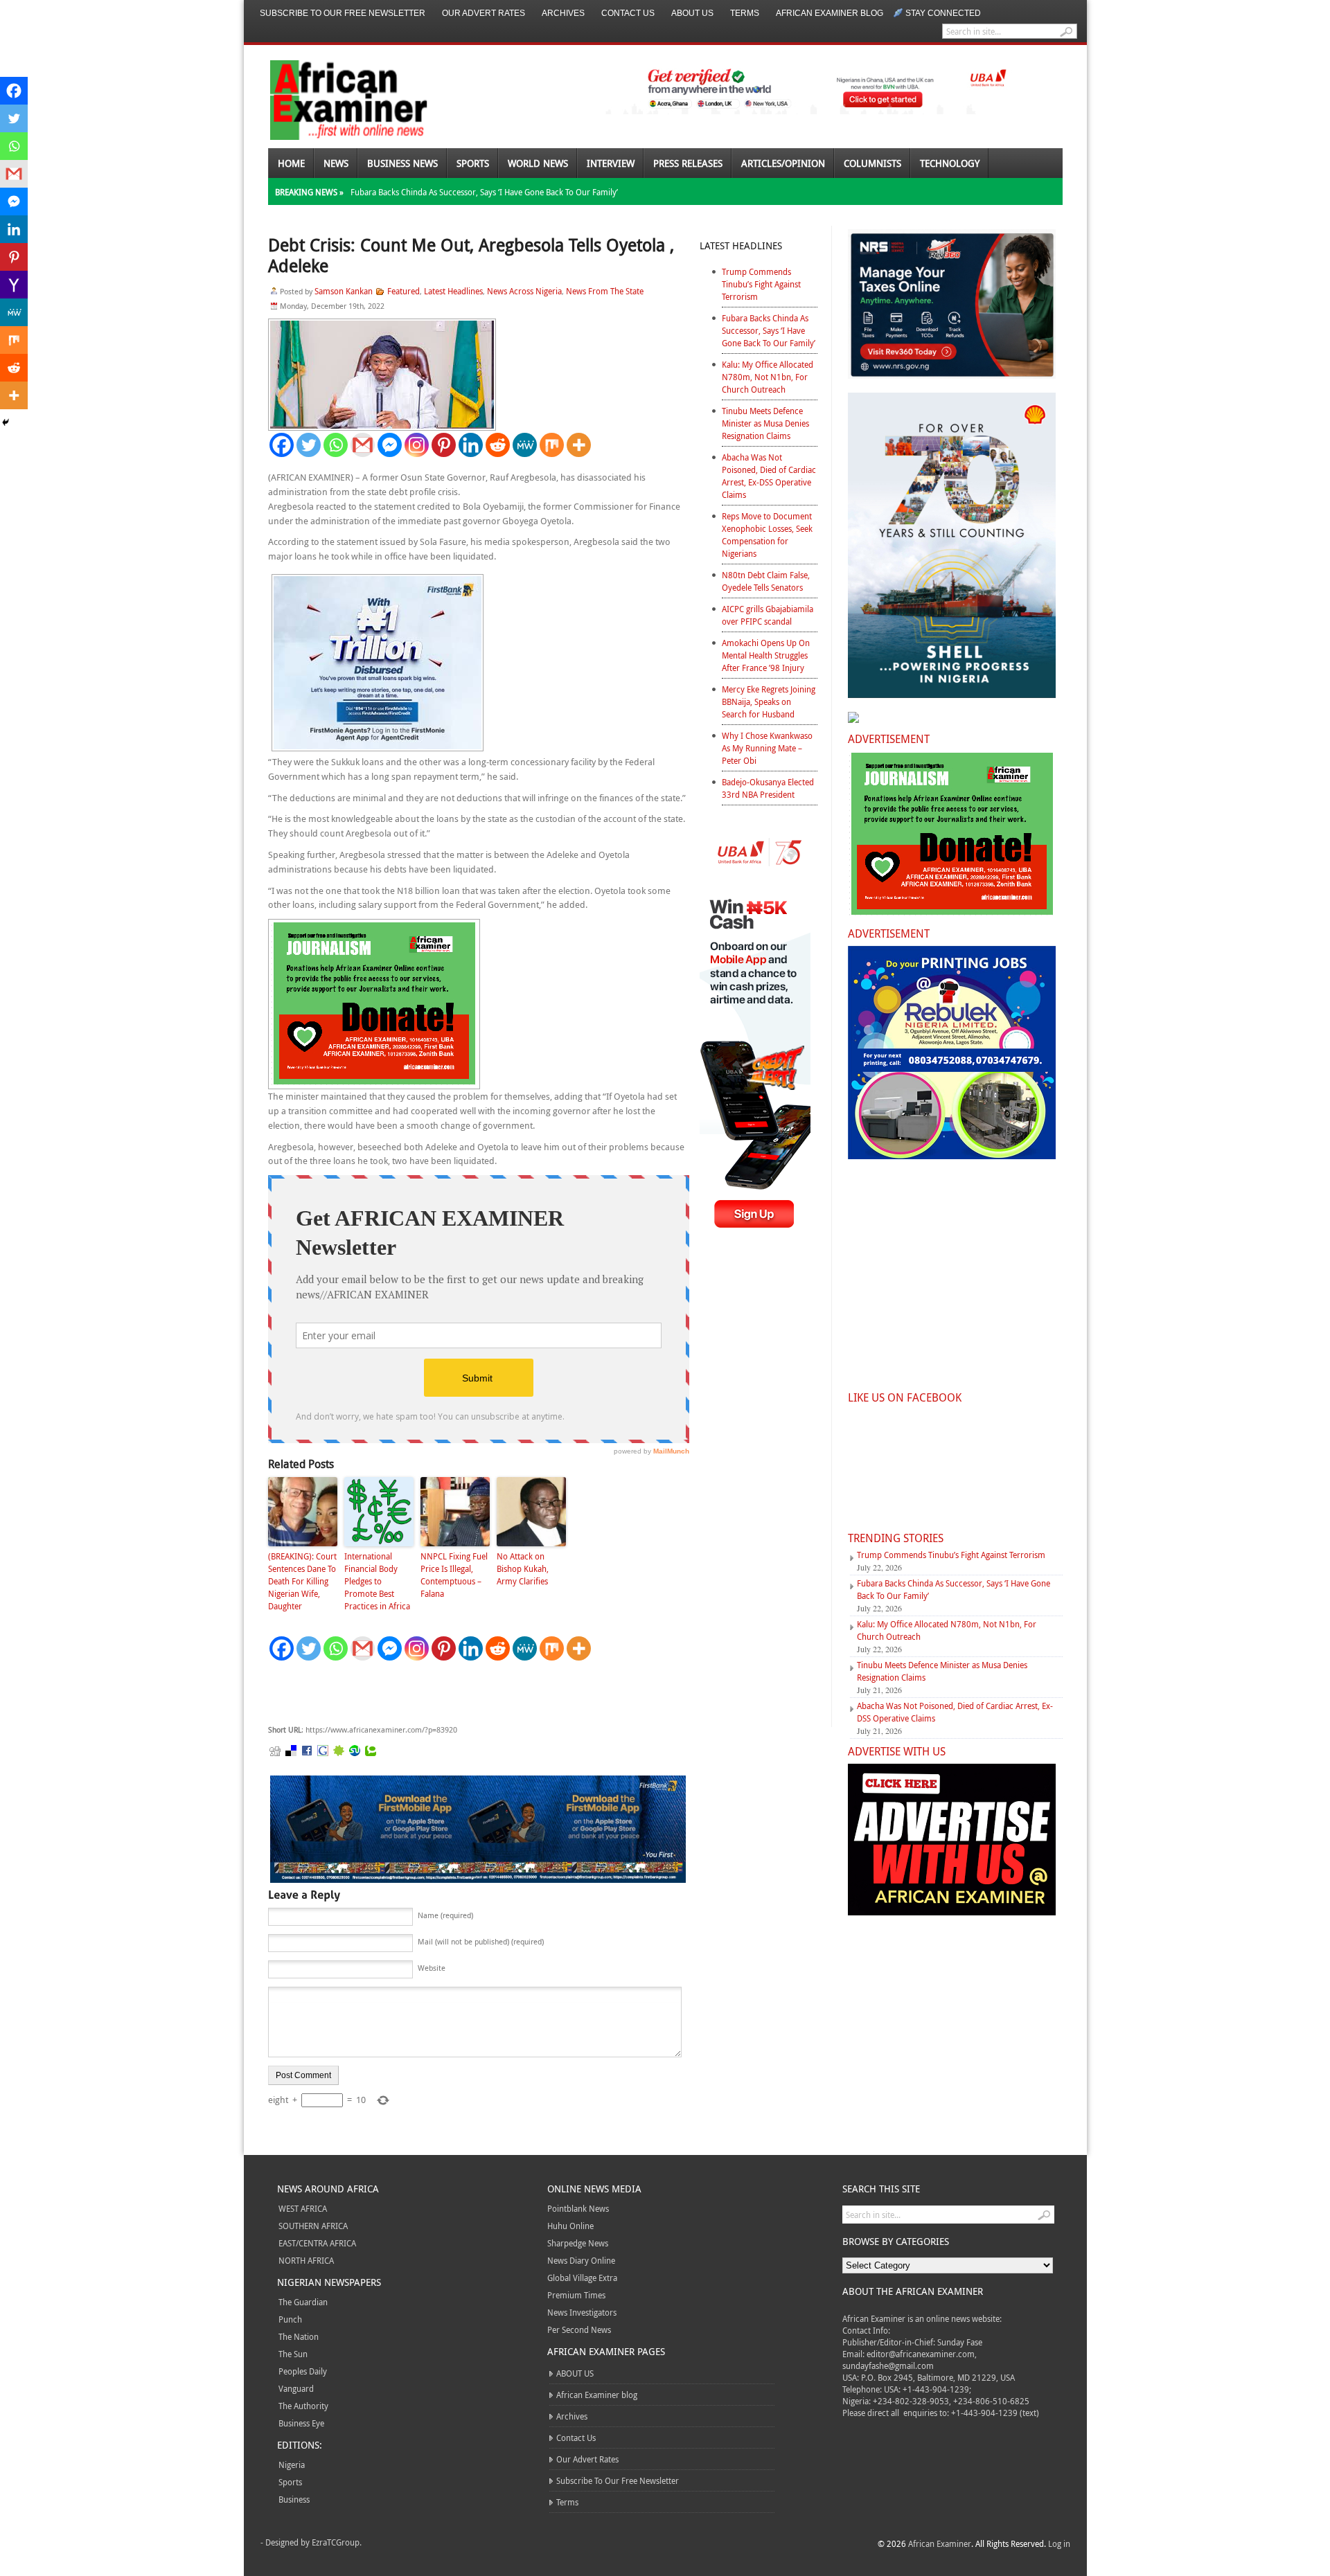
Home (291, 163)
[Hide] (6, 422)
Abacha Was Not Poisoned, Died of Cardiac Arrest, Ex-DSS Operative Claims (769, 476)
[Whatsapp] (336, 445)
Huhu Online (570, 2226)
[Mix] (552, 445)
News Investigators (582, 2312)
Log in (1059, 2543)
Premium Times (576, 2295)
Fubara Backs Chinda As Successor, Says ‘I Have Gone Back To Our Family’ (484, 192)
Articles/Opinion (783, 163)
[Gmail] (363, 445)
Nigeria (292, 2465)
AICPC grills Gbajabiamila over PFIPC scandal (768, 615)
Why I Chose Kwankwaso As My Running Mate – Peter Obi (767, 748)
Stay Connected (943, 13)
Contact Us (628, 13)
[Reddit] (498, 445)
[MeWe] (525, 445)
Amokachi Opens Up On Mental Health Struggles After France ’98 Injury (766, 655)
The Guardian (303, 2302)
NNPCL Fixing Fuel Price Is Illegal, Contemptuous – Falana (454, 1575)
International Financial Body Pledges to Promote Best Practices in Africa (377, 1581)
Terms (745, 13)
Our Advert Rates (484, 13)
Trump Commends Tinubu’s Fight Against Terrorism (761, 284)
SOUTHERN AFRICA (313, 2226)
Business (294, 2499)
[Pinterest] (444, 445)
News (336, 163)
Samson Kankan (344, 291)
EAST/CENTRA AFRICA (317, 2243)
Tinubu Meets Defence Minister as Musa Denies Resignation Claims (765, 423)
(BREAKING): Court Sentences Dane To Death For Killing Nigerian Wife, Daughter (302, 1581)
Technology (950, 163)
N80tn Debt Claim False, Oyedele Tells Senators (766, 581)
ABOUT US (692, 13)
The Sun (293, 2354)
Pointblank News (578, 2208)
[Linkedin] (471, 445)
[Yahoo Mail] (14, 285)
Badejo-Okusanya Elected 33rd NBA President (768, 788)
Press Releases (688, 163)
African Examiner (940, 2543)
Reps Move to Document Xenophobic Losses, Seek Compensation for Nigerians (767, 535)
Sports (473, 163)
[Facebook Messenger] (390, 445)
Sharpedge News (578, 2243)
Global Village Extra (582, 2278)
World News (538, 163)
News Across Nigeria (524, 291)
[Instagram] (417, 445)
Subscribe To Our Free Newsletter (343, 13)
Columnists (872, 163)
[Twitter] (309, 445)
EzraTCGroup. (337, 2542)
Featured (404, 291)
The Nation (299, 2336)
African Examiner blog (830, 13)
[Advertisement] (476, 1693)
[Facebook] (282, 445)
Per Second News (579, 2329)
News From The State (605, 291)
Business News (402, 163)
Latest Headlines (453, 291)
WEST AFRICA (303, 2208)
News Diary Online (581, 2260)
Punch (290, 2319)
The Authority (303, 2406)
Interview (611, 163)
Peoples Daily (303, 2371)
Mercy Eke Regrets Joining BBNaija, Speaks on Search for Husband (769, 701)
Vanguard (296, 2388)
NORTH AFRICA (306, 2260)
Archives (563, 13)
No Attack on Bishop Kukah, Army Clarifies (523, 1568)
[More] (579, 445)
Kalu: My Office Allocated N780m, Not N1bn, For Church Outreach (768, 377)
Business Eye (301, 2423)
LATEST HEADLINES (741, 245)
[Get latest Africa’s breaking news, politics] (332, 99)
